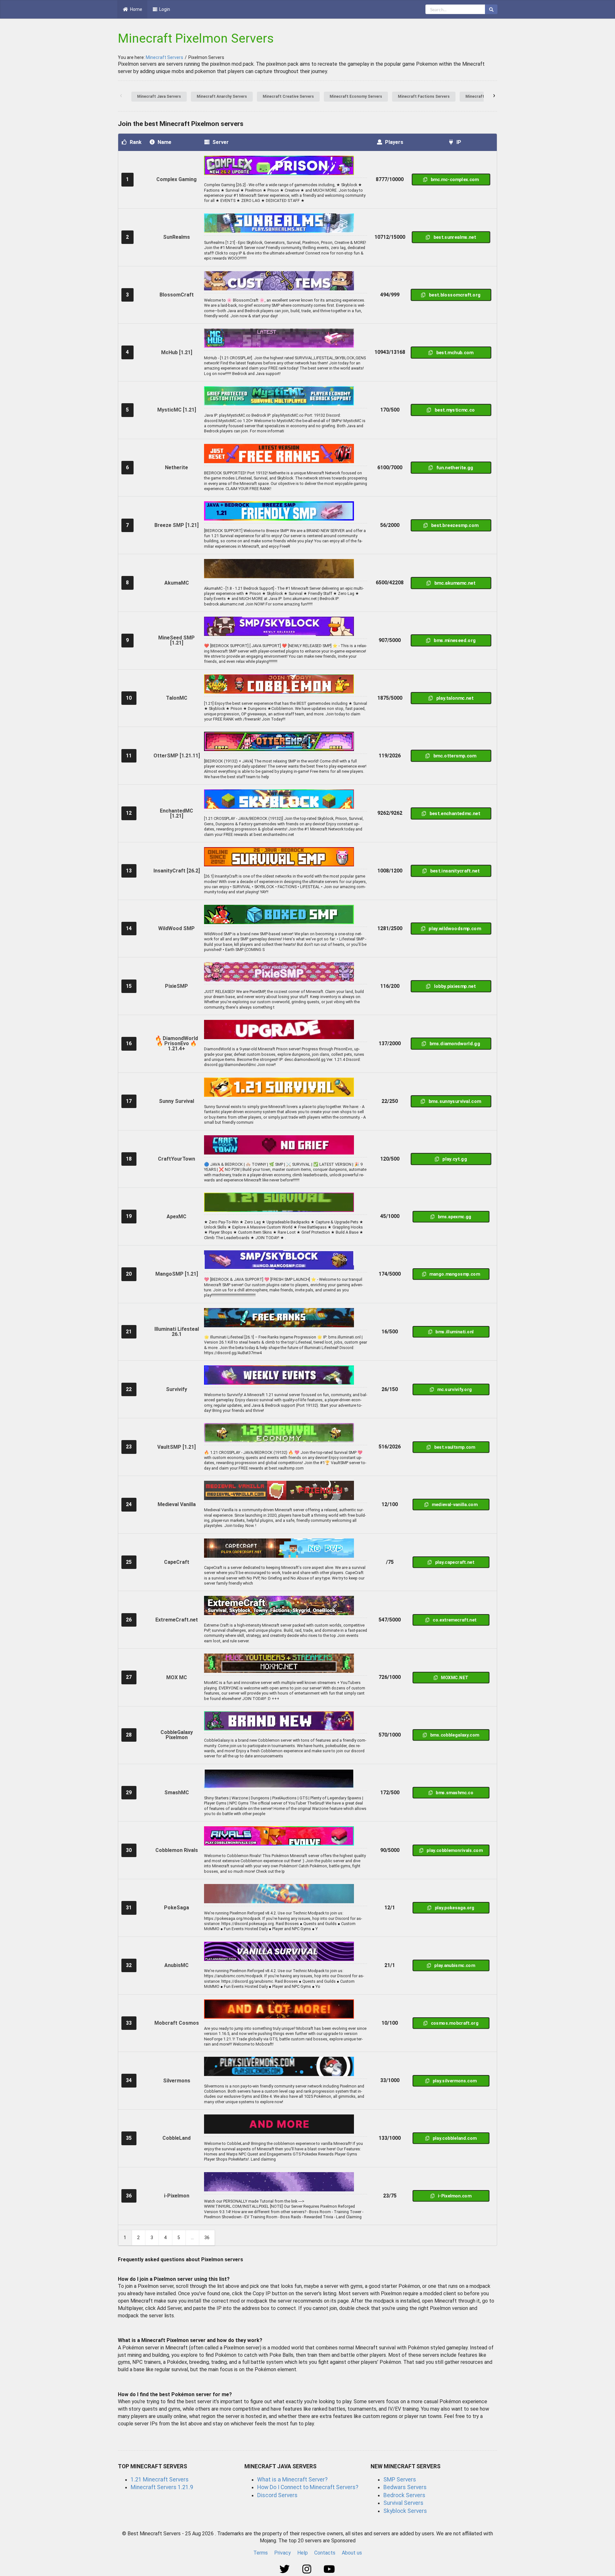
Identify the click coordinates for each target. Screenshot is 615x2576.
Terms (261, 2553)
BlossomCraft (177, 295)
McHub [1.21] (177, 352)
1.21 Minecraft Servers (160, 2480)
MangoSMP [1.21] (177, 1274)
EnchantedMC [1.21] (176, 813)
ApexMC (176, 1217)
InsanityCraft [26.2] (177, 871)
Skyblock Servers (405, 2511)
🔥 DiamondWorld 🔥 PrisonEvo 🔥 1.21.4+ (176, 1043)
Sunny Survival (176, 1101)
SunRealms (176, 237)
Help (303, 2553)
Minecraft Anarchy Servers (222, 96)
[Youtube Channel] (330, 2570)
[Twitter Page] (285, 2570)
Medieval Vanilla (177, 1504)
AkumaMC (177, 583)
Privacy (283, 2553)
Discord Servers (277, 2495)
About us (352, 2553)
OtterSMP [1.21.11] (177, 756)
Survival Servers (403, 2503)
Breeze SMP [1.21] (176, 525)
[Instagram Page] (308, 2570)
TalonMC (177, 698)
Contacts (325, 2553)
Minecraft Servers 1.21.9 (162, 2487)
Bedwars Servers (405, 2487)
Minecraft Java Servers (159, 96)
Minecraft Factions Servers (424, 96)
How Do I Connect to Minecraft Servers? (308, 2487)
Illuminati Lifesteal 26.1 (177, 1332)
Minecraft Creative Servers (288, 96)
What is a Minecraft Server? (292, 2480)
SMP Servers (400, 2480)
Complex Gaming (176, 179)
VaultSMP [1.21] (176, 1447)
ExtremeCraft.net (177, 1620)
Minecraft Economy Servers (356, 96)
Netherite (176, 467)
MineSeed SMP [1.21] (176, 640)
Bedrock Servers (404, 2495)
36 (207, 2238)
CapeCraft (177, 1562)
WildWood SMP (176, 928)
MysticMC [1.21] (177, 410)
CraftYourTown (176, 1159)
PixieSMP (176, 986)
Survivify (176, 1389)
